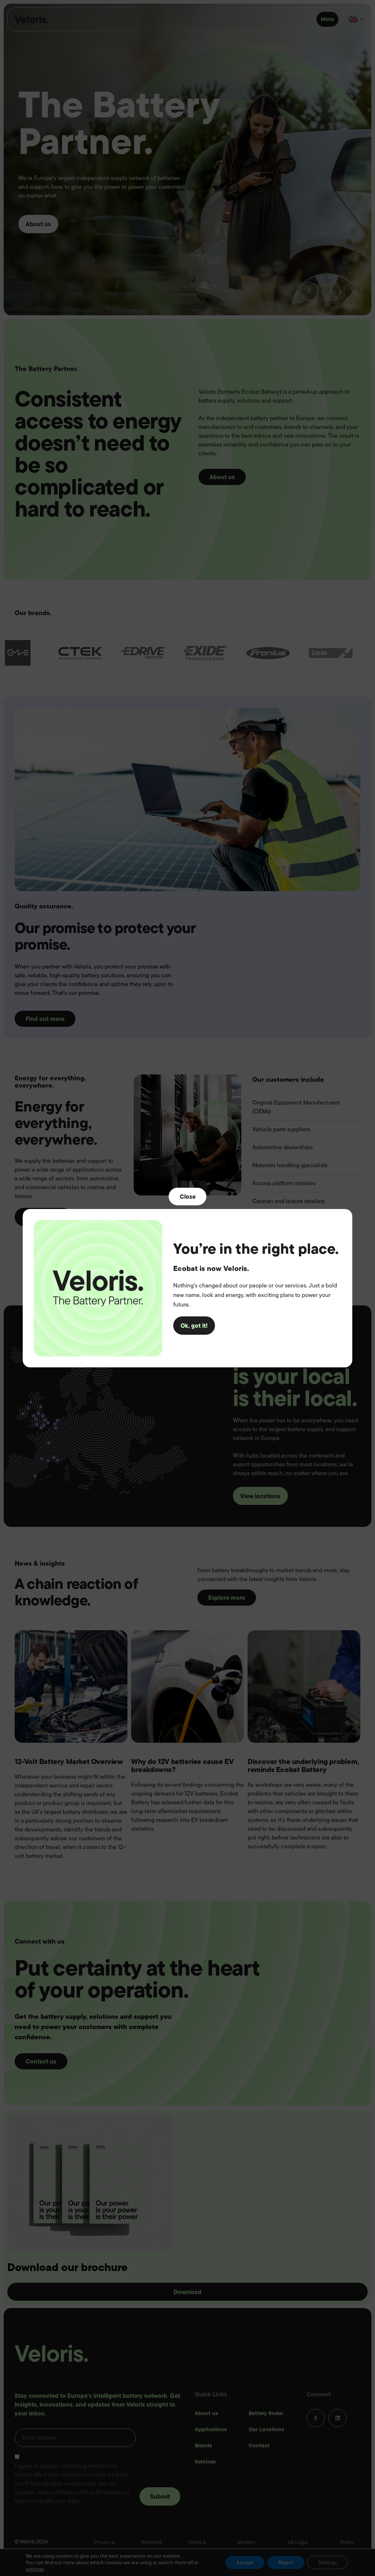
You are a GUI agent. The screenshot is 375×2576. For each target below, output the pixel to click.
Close (188, 1196)
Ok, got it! (194, 1326)
